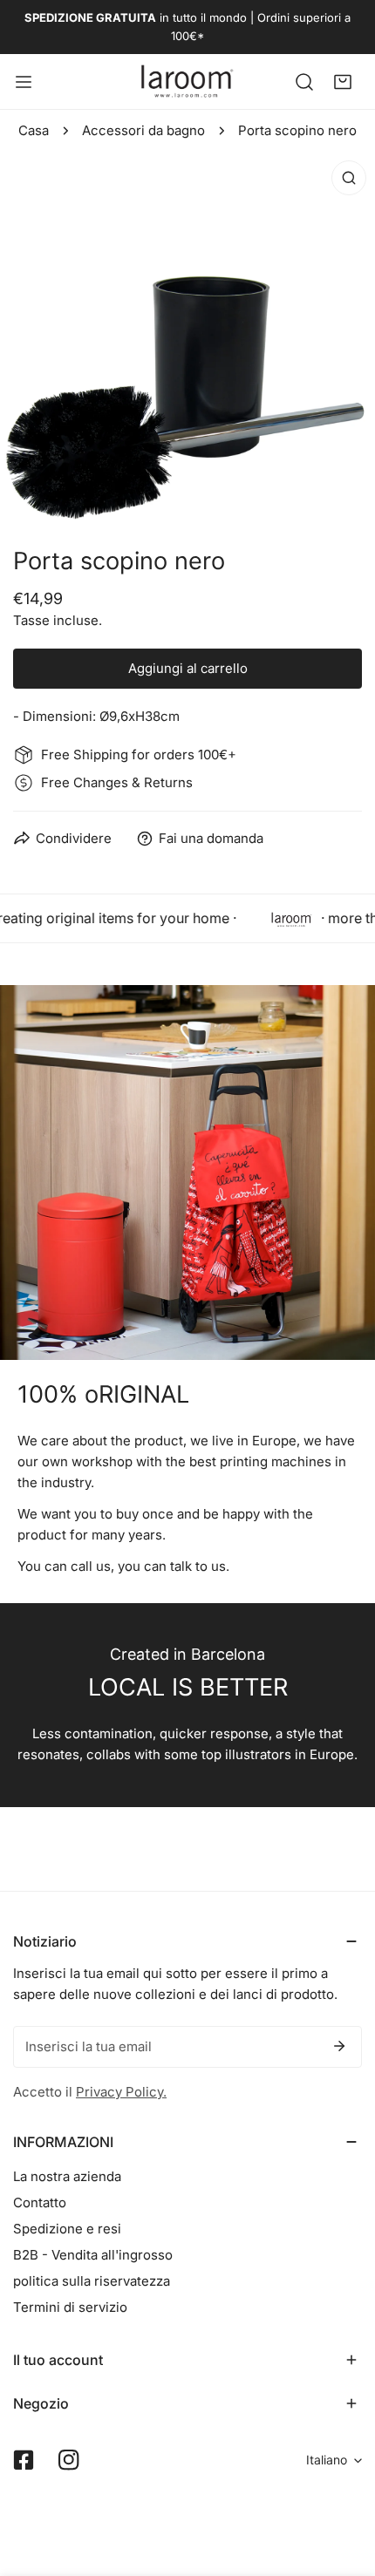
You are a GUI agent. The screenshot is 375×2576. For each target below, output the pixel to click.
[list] (187, 339)
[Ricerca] (304, 81)
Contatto (40, 2202)
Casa (34, 130)
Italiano (327, 2460)
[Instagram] (69, 2460)
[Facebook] (24, 2460)
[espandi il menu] (24, 82)
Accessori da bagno (143, 130)
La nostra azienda (67, 2176)
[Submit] (339, 2046)
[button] (343, 81)
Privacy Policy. (121, 2092)
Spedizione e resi (67, 2229)
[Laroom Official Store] (187, 82)
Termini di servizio (70, 2307)
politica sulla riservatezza (92, 2281)
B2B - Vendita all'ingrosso (93, 2255)
